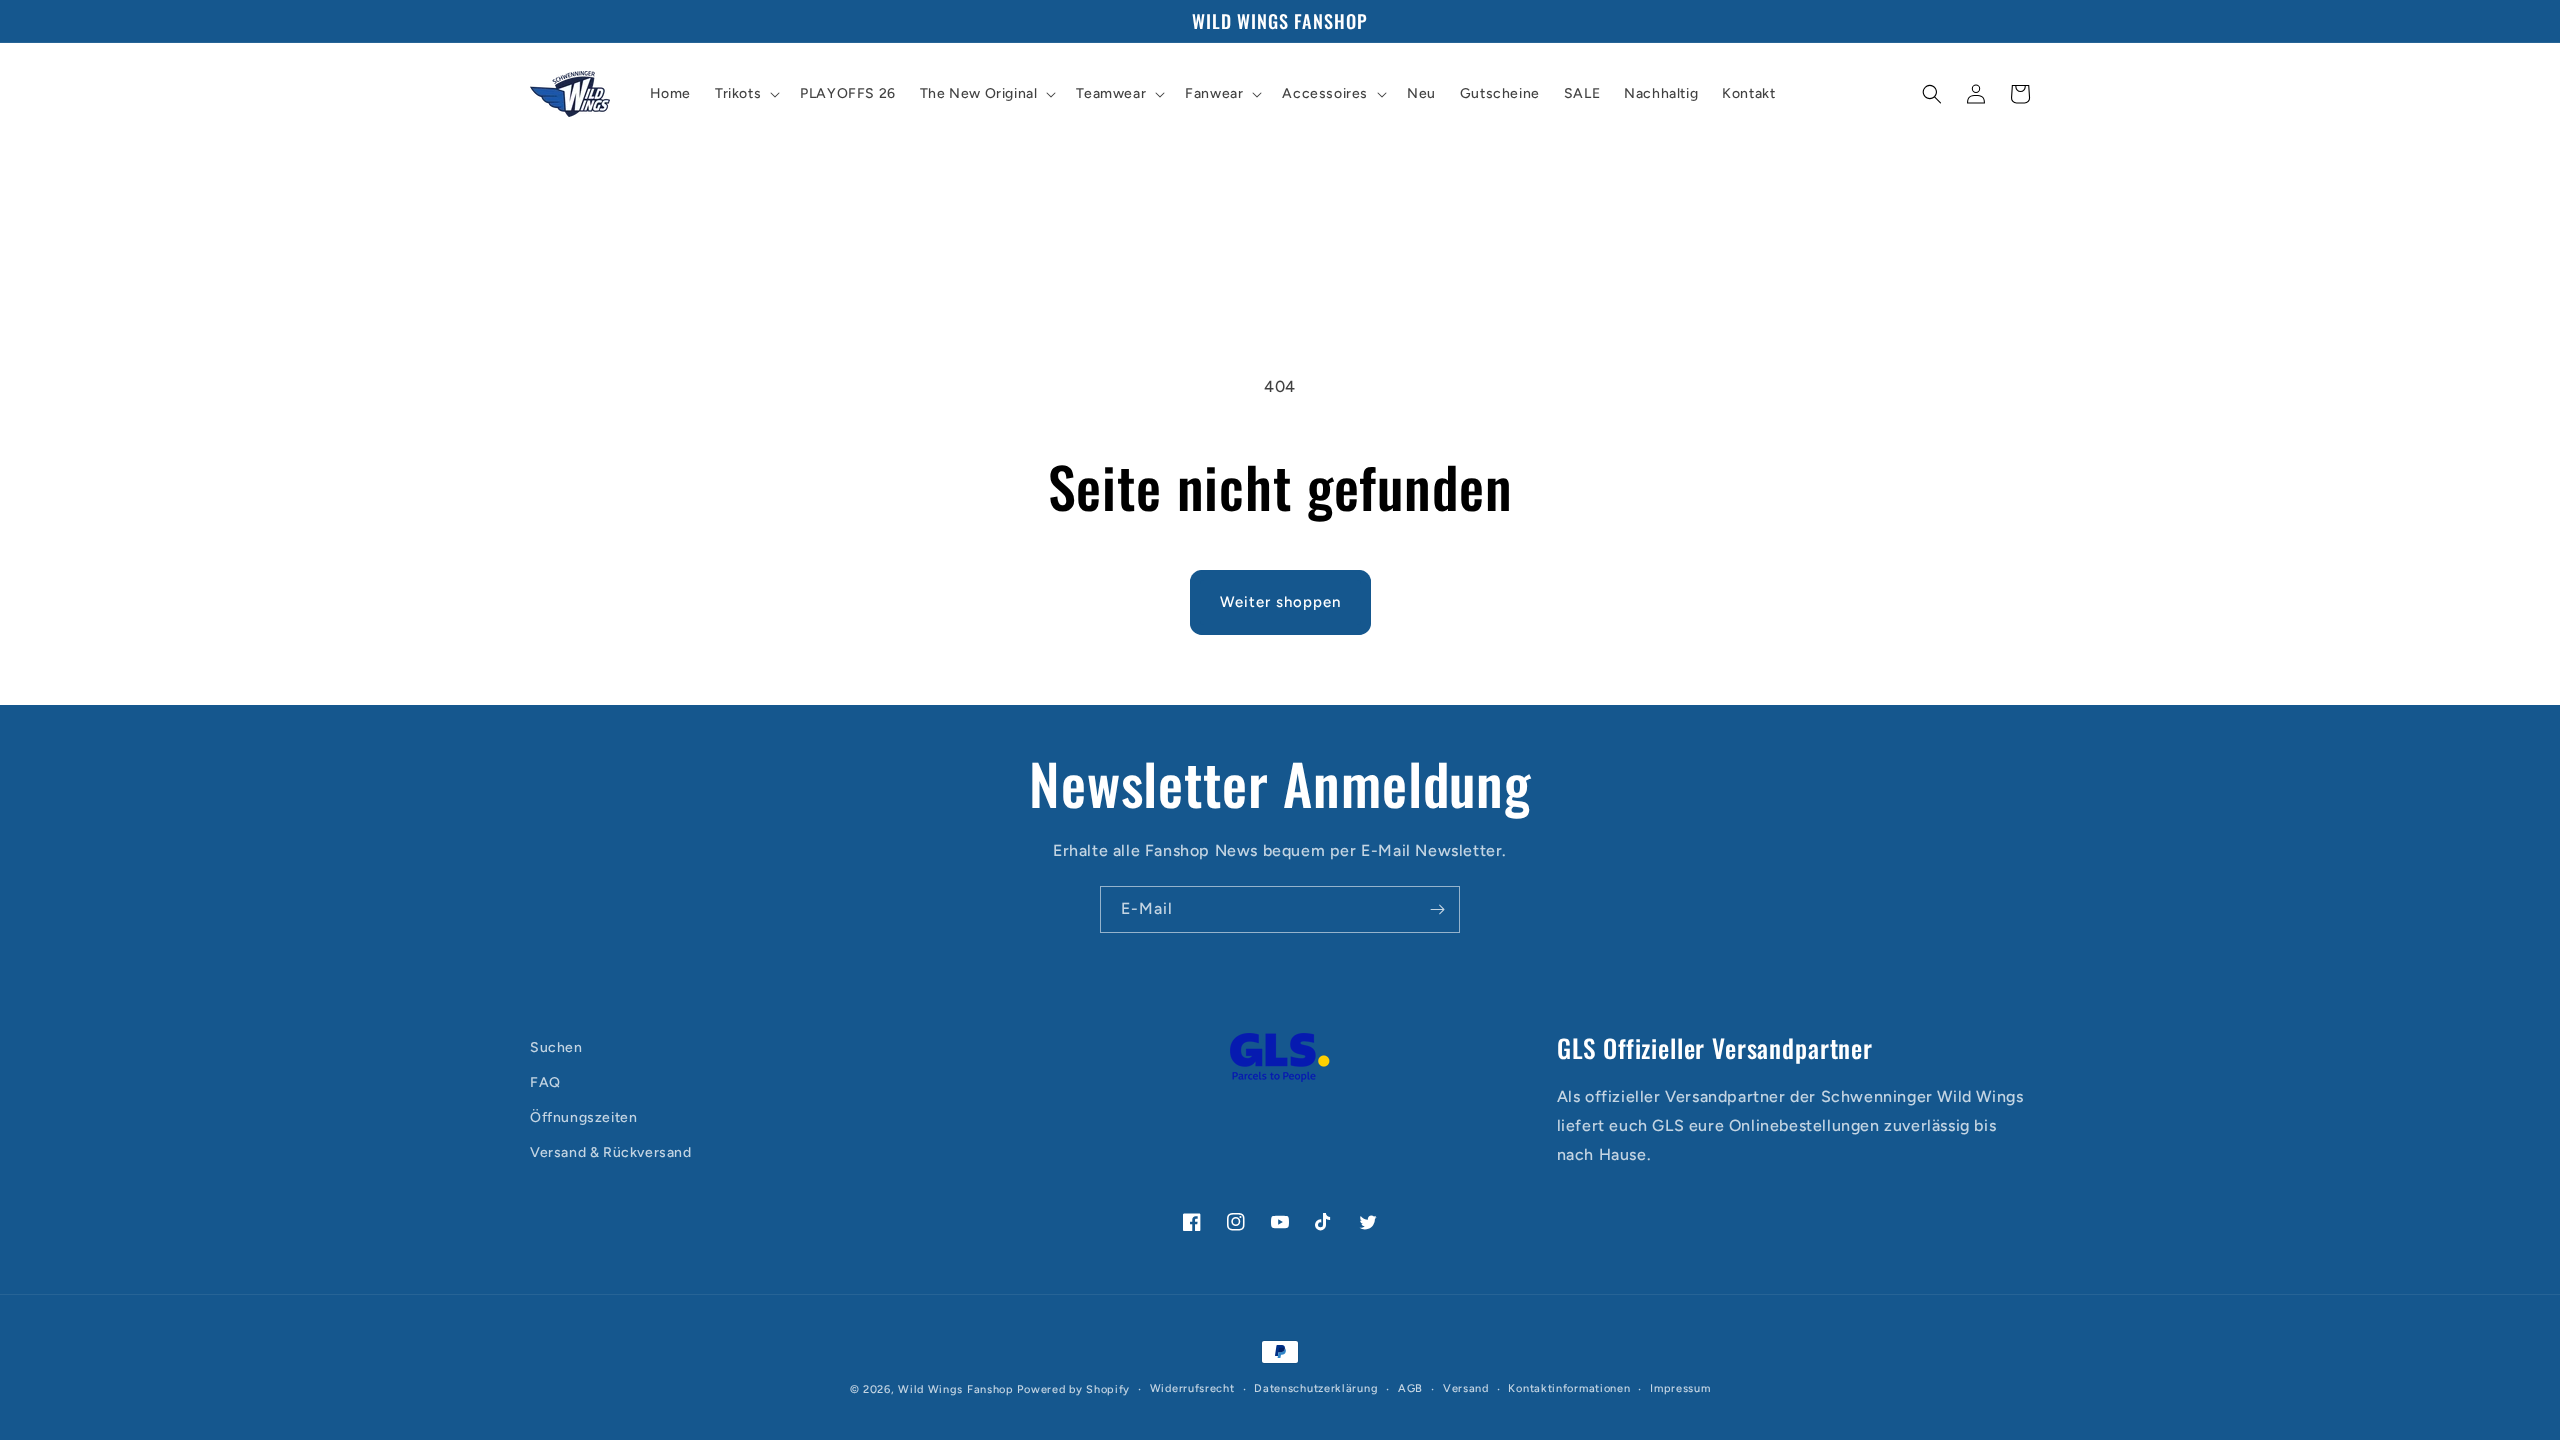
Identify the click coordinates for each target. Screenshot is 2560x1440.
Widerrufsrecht (1192, 1388)
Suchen (556, 1047)
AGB (1410, 1388)
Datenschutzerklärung (1316, 1388)
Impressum (1680, 1388)
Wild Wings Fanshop (956, 1389)
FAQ (545, 1082)
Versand (1466, 1388)
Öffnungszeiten (583, 1117)
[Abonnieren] (1437, 909)
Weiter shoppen (1280, 602)
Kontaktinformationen (1569, 1388)
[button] (745, 94)
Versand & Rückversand (611, 1152)
